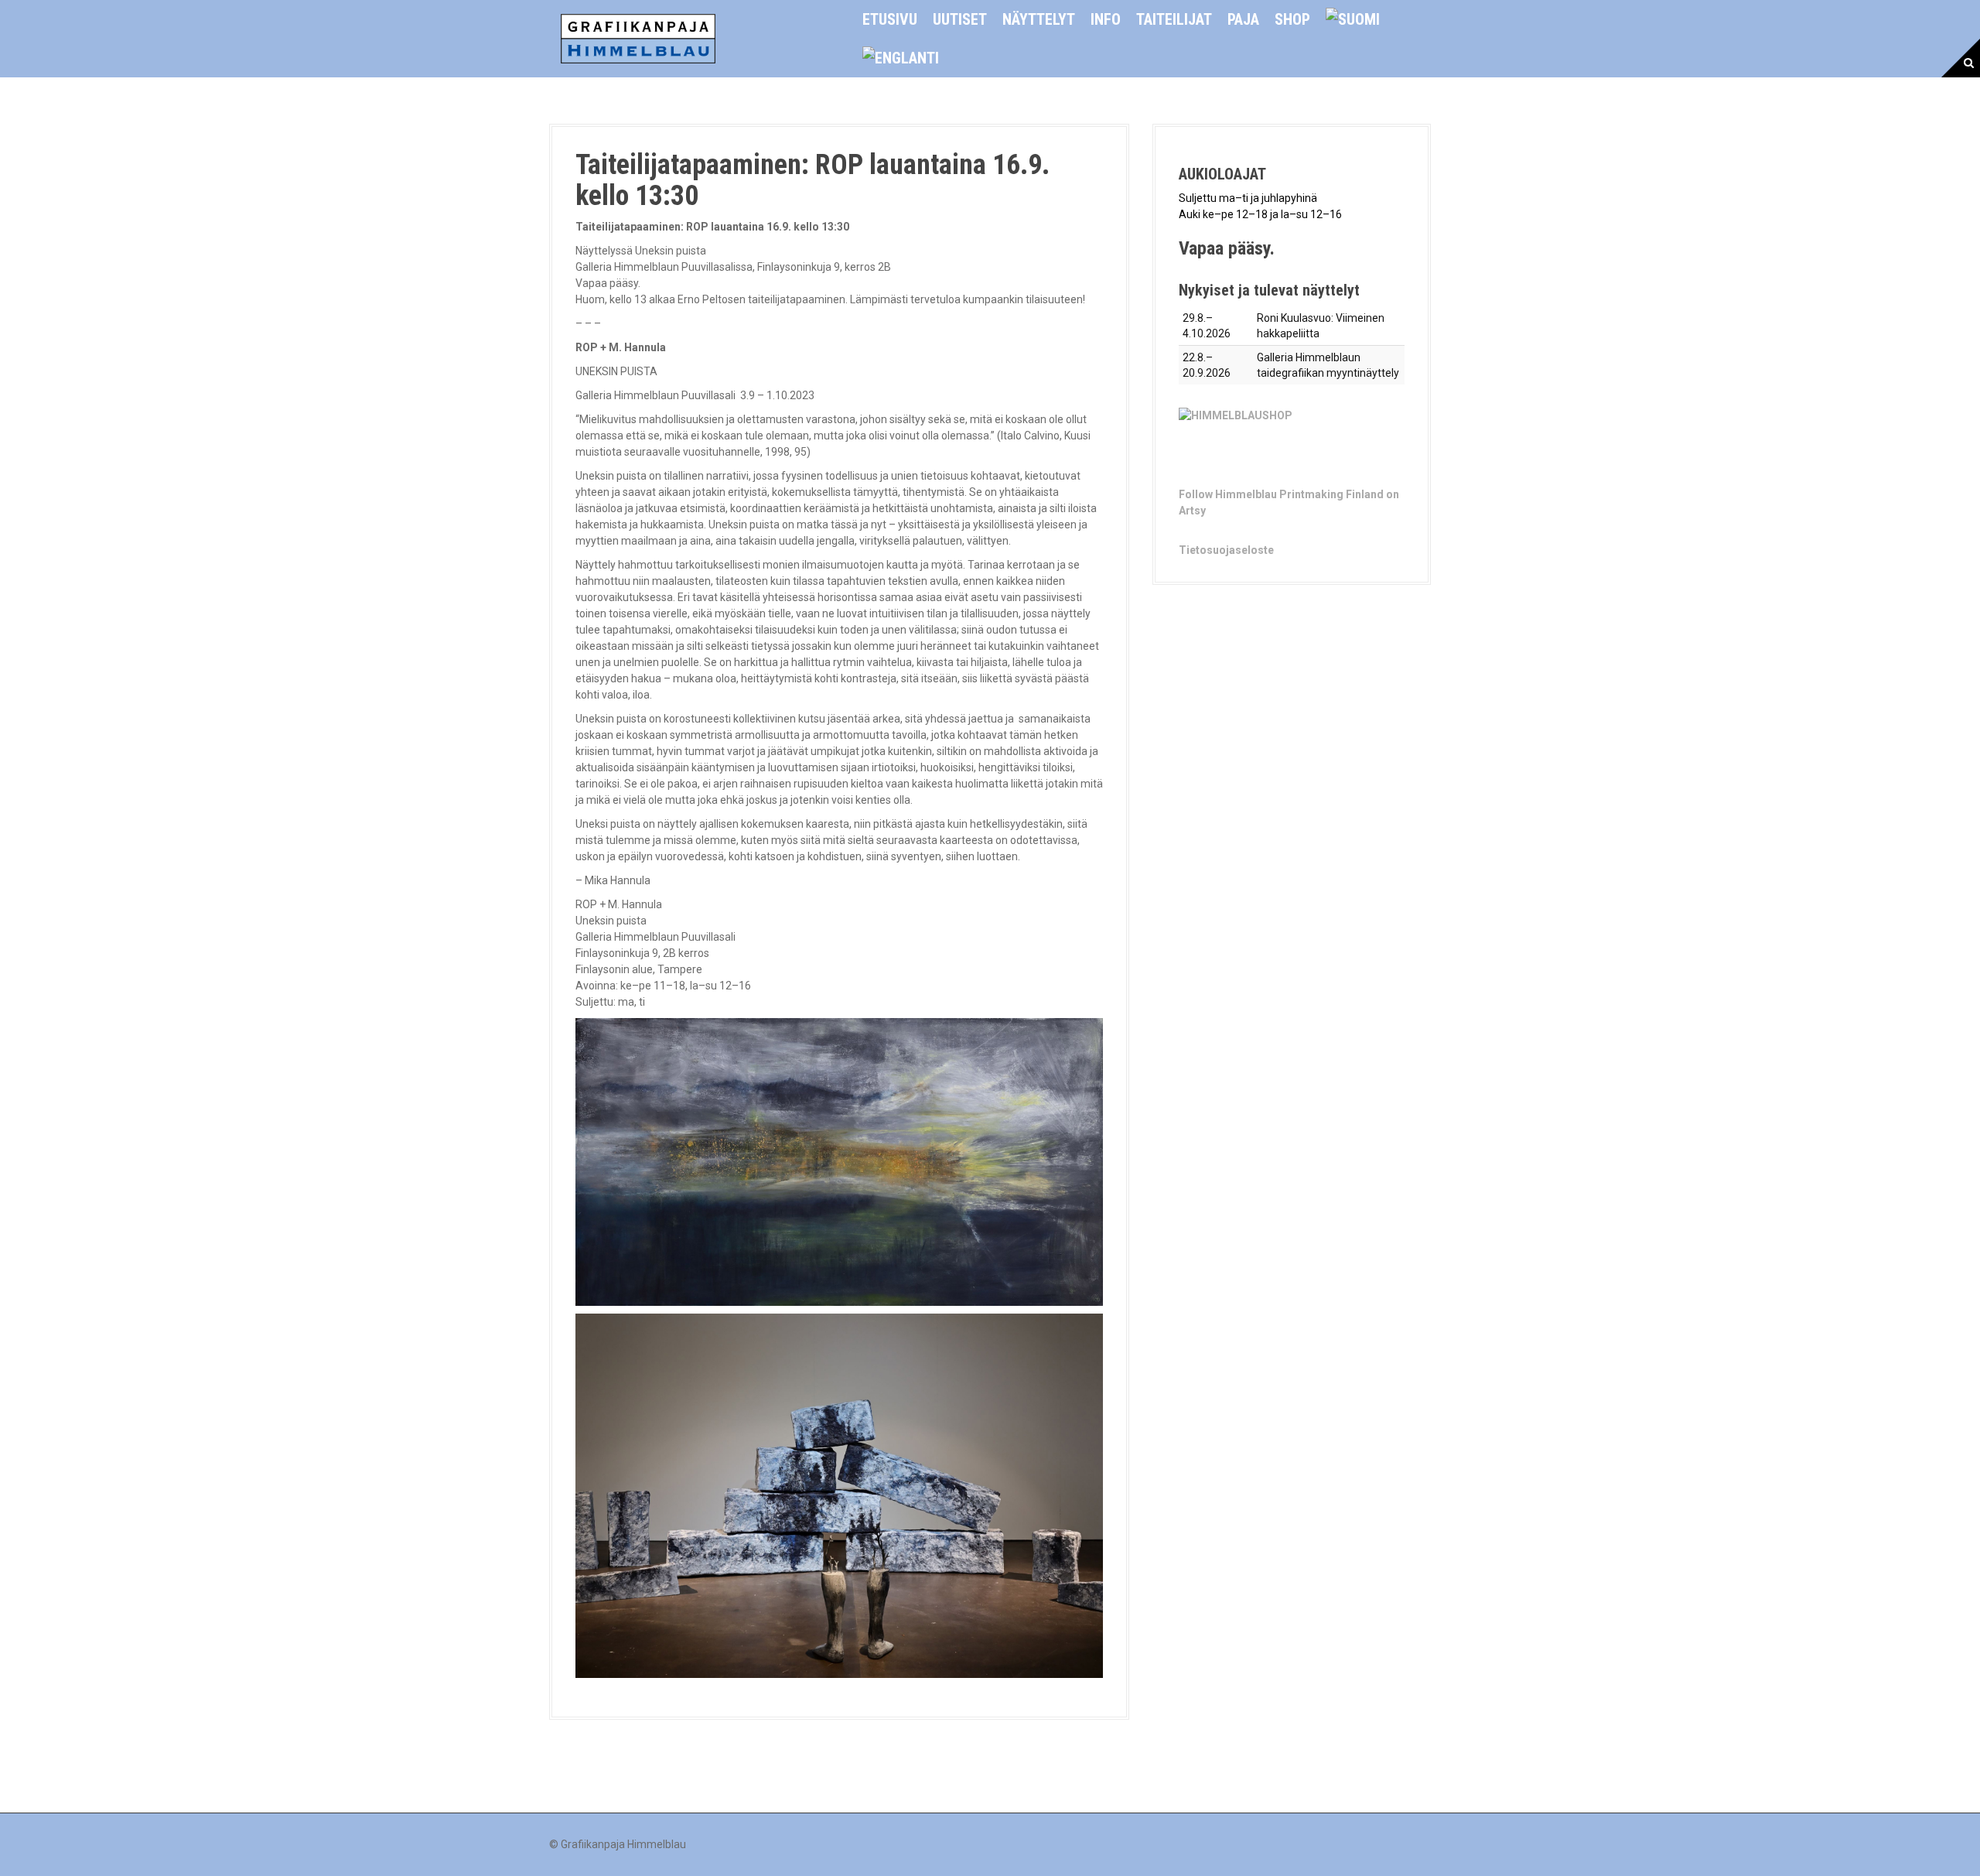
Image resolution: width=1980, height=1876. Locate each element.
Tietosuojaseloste (1226, 550)
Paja (1243, 19)
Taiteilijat (1174, 19)
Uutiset (960, 19)
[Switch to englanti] (901, 58)
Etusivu (890, 19)
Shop (1292, 19)
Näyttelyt (1039, 19)
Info (1106, 19)
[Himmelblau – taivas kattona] (638, 38)
